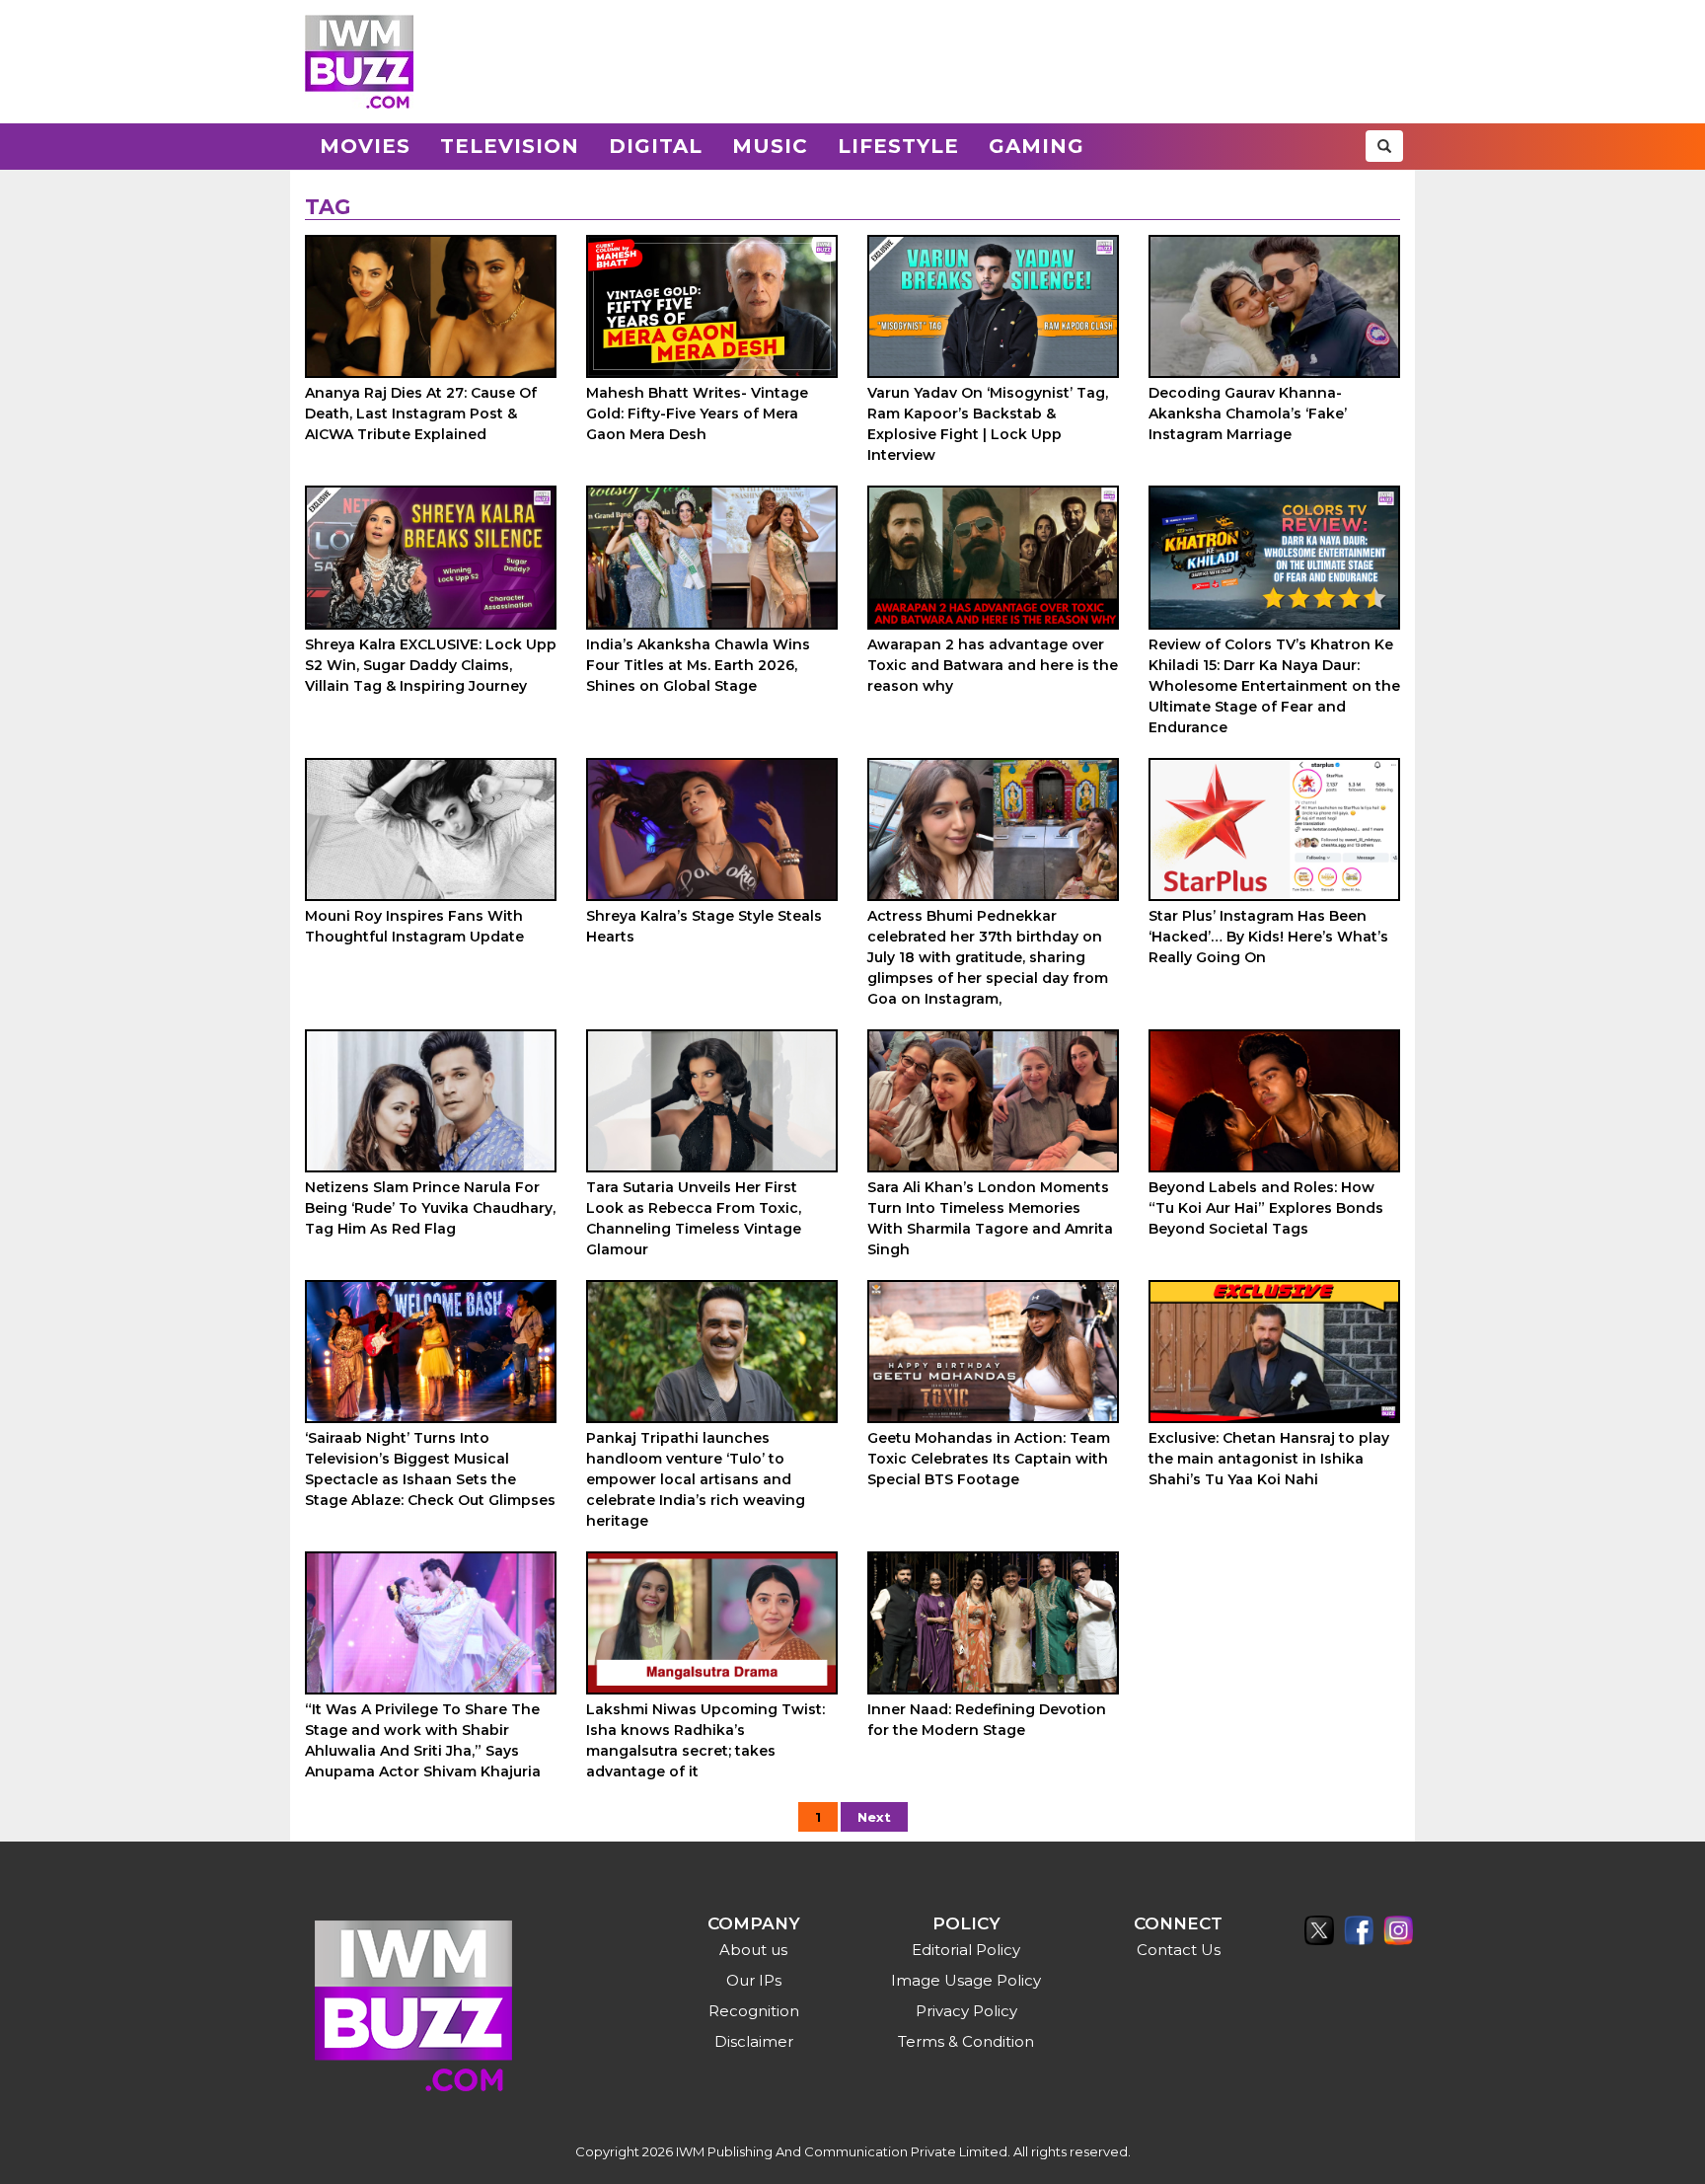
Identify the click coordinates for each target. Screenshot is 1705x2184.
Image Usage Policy (966, 1980)
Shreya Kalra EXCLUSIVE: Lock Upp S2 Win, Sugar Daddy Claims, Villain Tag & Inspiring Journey (431, 665)
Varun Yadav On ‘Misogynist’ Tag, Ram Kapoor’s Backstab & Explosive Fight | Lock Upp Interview (988, 424)
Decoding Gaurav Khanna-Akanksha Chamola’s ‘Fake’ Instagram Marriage (1248, 414)
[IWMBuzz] (359, 62)
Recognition (754, 2011)
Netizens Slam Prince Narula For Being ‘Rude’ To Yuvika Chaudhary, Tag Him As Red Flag (430, 1208)
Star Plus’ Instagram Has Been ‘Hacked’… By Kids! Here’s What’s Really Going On (1268, 937)
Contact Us (1179, 1950)
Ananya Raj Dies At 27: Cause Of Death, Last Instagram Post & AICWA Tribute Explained (421, 414)
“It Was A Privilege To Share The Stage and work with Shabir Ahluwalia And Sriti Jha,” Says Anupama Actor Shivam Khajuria (423, 1740)
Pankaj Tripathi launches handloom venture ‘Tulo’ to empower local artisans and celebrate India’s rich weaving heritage (696, 1479)
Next (874, 1817)
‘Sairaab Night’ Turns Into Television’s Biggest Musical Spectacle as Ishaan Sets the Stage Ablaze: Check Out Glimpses (430, 1469)
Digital (656, 146)
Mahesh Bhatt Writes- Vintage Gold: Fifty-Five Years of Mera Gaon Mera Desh (697, 414)
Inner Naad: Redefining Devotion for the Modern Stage (987, 1720)
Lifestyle (898, 146)
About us (753, 1950)
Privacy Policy (966, 2011)
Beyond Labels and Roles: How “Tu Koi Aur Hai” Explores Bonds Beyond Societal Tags (1266, 1208)
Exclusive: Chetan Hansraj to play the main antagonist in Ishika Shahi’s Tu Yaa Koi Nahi (1269, 1459)
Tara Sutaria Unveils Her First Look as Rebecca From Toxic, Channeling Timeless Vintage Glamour (694, 1218)
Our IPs (754, 1980)
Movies (365, 146)
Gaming (1037, 146)
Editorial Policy (966, 1950)
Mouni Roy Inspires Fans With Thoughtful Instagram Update (414, 926)
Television (510, 146)
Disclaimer (754, 2041)
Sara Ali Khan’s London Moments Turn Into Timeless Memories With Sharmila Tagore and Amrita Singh (990, 1218)
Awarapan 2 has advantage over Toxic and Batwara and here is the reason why (993, 665)
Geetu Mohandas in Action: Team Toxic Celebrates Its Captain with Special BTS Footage (989, 1459)
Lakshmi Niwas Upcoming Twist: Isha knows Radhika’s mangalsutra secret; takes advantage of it (705, 1740)
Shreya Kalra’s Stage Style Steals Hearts (704, 926)
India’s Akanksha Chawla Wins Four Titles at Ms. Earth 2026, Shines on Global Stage (698, 665)
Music (770, 146)
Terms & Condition (966, 2041)
